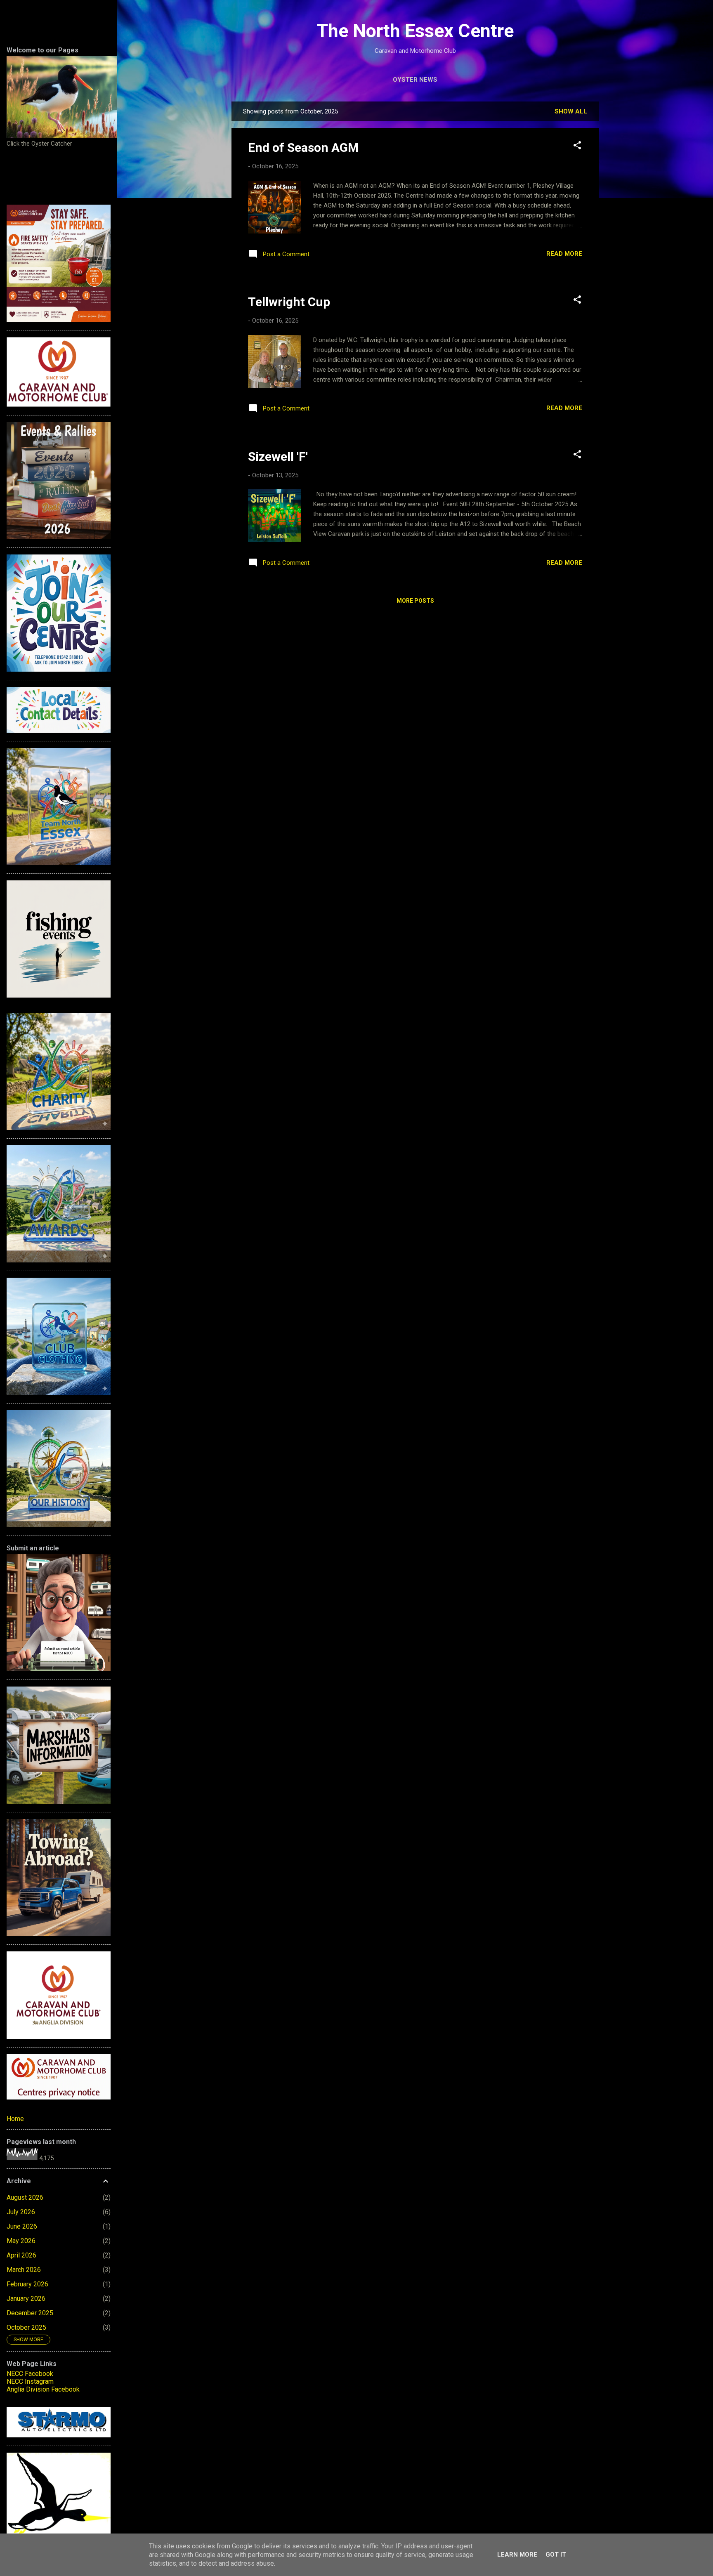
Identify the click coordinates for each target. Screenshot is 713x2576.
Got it (556, 2555)
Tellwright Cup (289, 302)
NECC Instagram (30, 2381)
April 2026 (21, 2255)
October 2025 (26, 2327)
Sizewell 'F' (278, 456)
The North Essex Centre (415, 31)
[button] (577, 147)
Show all (571, 111)
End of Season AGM (303, 147)
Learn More (517, 2555)
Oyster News (415, 80)
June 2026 (22, 2226)
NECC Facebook (30, 2374)
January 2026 (26, 2299)
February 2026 (27, 2284)
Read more (564, 254)
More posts (415, 601)
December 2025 (30, 2313)
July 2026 (21, 2212)
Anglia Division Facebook (43, 2389)
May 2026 (21, 2241)
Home (15, 2119)
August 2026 (25, 2197)
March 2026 (24, 2270)
